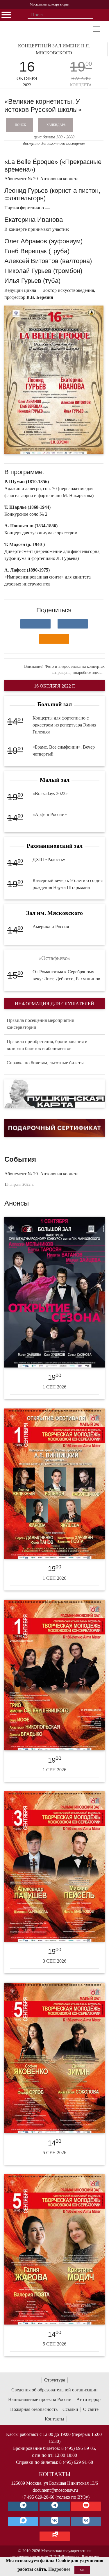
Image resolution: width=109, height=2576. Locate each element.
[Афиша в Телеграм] (55, 2536)
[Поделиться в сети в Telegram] (73, 624)
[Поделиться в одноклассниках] (54, 639)
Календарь (56, 125)
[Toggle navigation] (97, 29)
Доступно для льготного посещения (54, 143)
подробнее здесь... (89, 673)
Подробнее (59, 2569)
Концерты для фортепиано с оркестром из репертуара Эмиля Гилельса (64, 725)
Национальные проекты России (40, 2399)
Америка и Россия (51, 927)
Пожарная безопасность (34, 2409)
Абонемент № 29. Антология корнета (41, 1174)
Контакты (54, 2419)
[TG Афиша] (55, 2506)
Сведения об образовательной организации (54, 2390)
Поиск (20, 125)
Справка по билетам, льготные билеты (45, 1063)
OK (82, 2570)
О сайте (91, 2409)
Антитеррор (89, 2399)
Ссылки (70, 2409)
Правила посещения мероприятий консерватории (41, 1024)
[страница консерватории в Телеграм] (23, 2506)
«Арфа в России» (50, 814)
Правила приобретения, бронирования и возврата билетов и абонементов (47, 1045)
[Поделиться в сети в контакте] (35, 624)
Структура (55, 2380)
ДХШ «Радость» (49, 859)
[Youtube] (86, 2506)
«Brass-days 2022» (50, 793)
